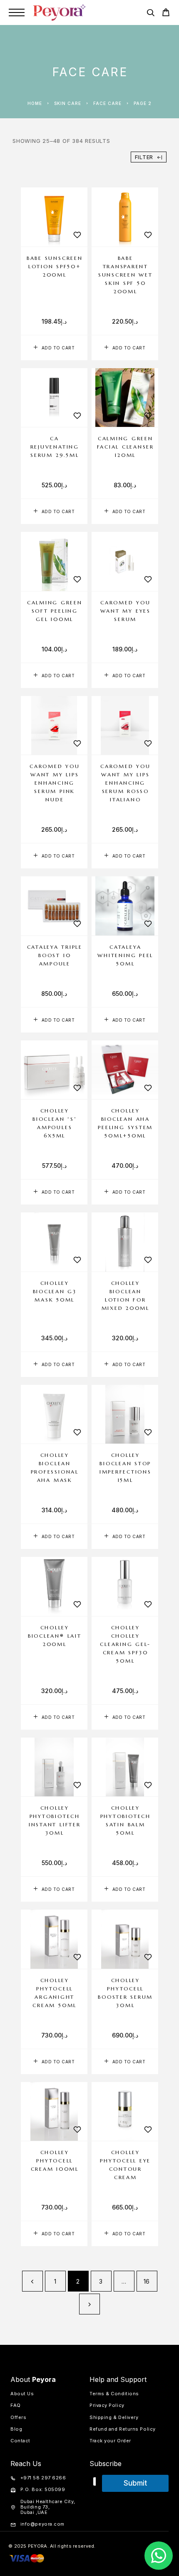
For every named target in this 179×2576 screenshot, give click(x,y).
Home (35, 103)
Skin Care (68, 103)
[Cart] (166, 14)
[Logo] (60, 12)
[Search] (150, 14)
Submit (135, 2483)
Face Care (107, 103)
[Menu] (17, 12)
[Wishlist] (77, 235)
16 (147, 2281)
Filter (144, 157)
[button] (54, 348)
